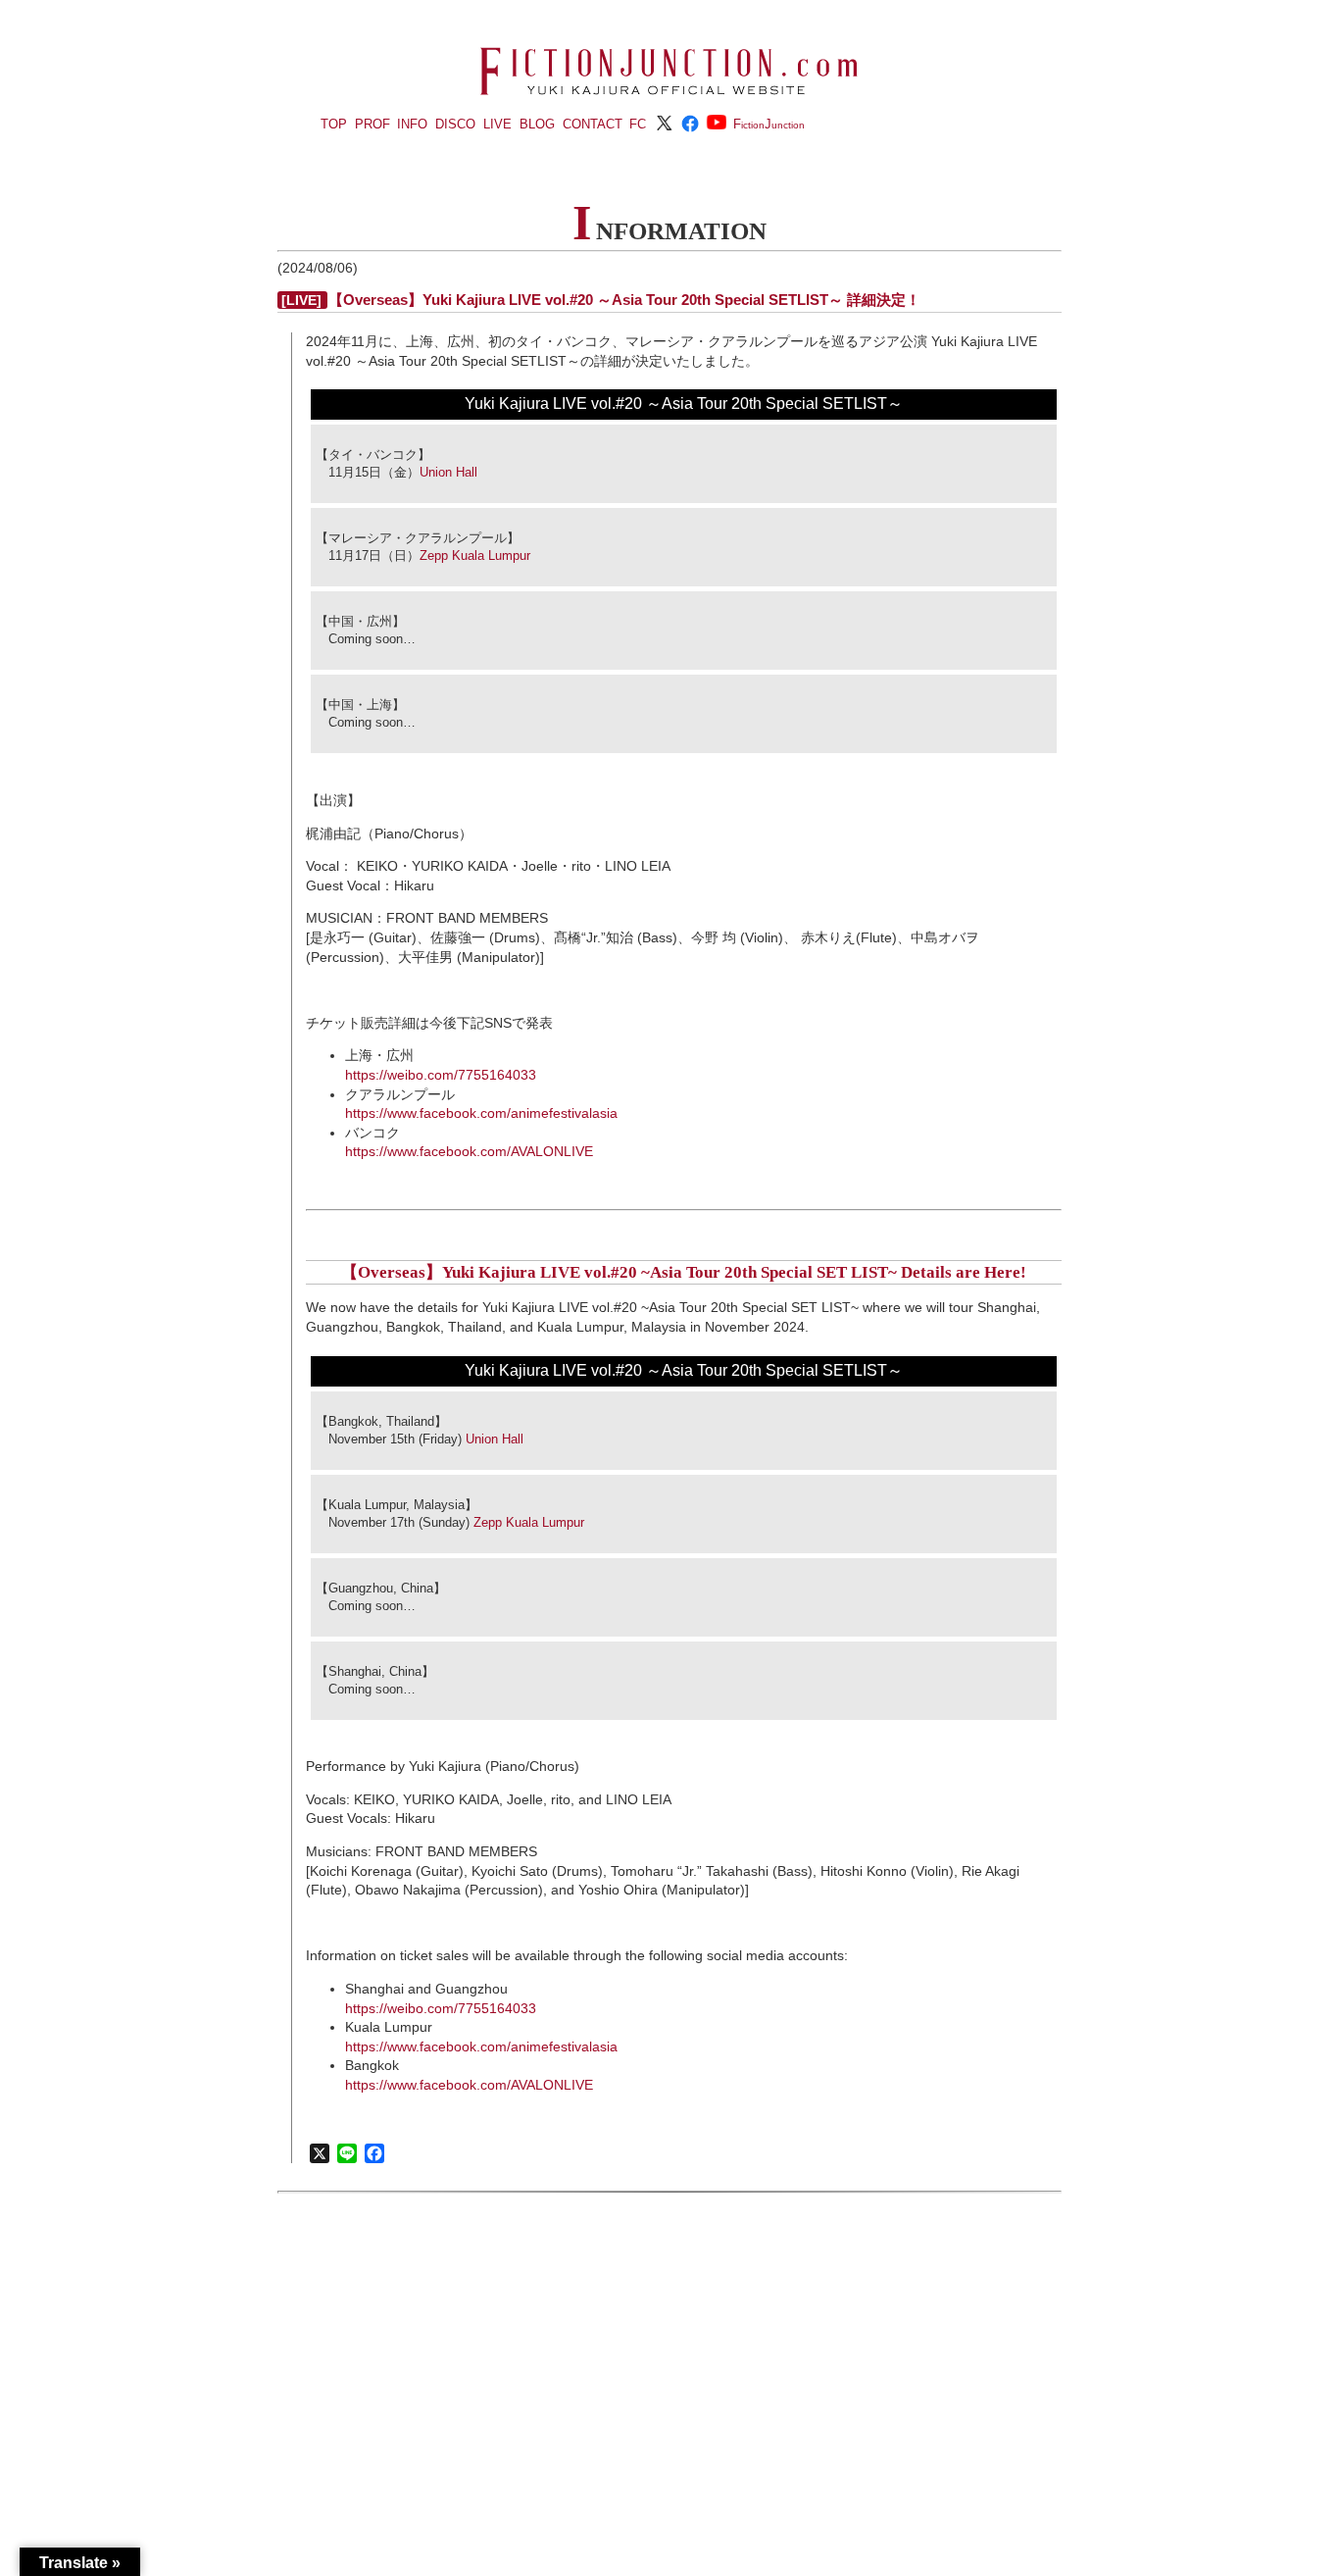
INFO (412, 124)
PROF (372, 124)
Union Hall (448, 472)
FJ (769, 124)
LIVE (497, 124)
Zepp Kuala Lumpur (475, 556)
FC (638, 124)
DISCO (455, 124)
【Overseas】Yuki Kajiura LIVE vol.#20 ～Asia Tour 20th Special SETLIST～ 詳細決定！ (624, 300)
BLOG (537, 124)
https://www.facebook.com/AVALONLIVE (469, 1151)
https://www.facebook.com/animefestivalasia (481, 1113)
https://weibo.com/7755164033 (441, 1075)
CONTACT (593, 124)
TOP (334, 124)
